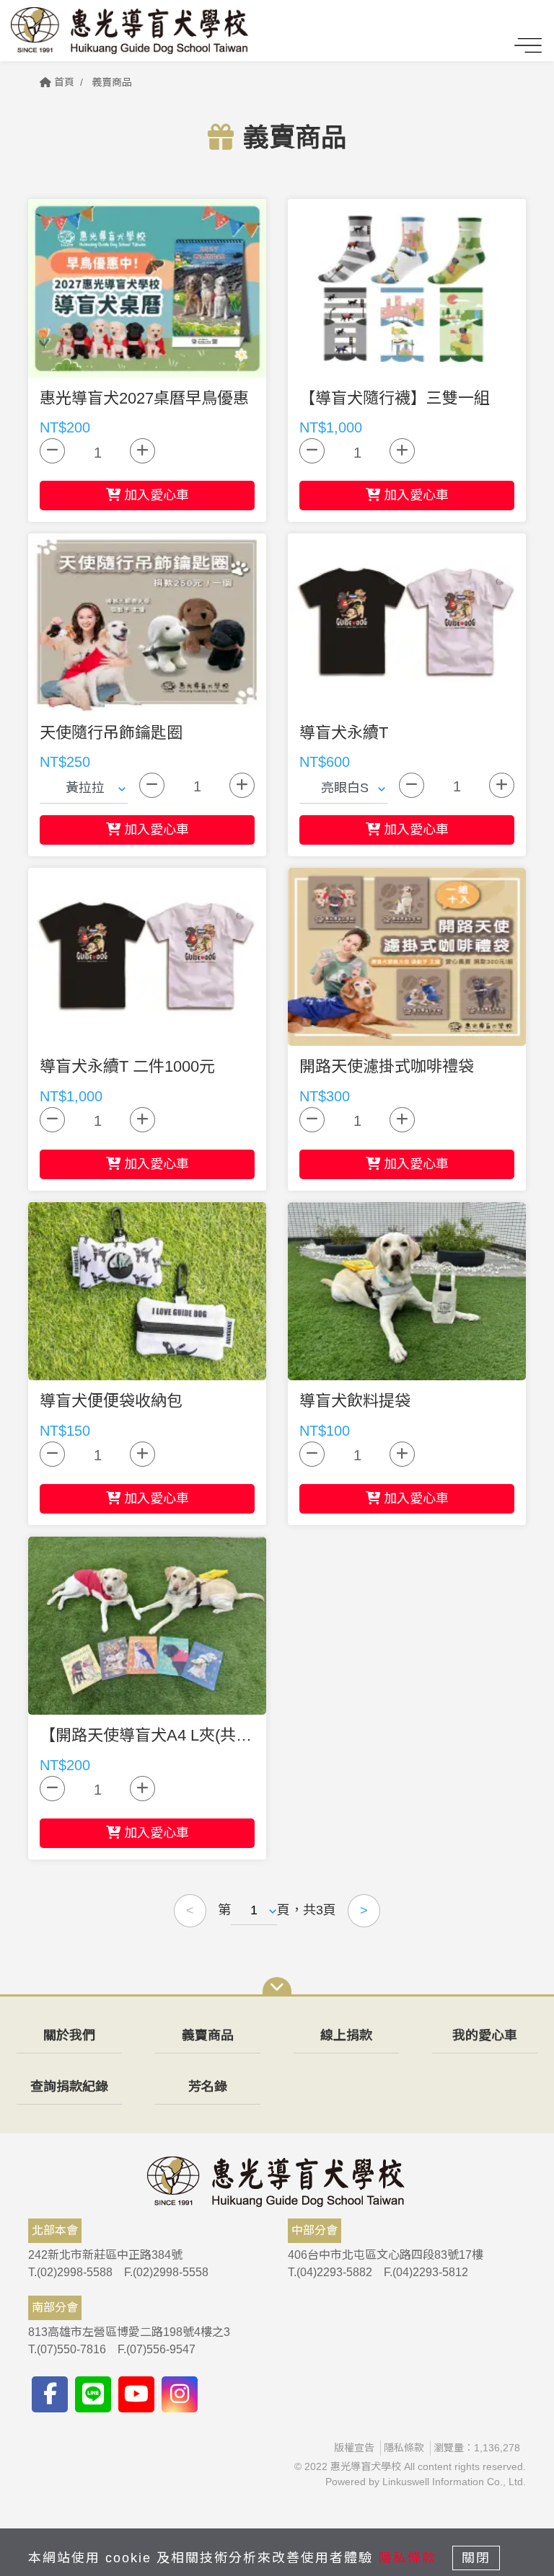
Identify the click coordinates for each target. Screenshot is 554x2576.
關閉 (476, 2558)
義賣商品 (112, 82)
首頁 (63, 82)
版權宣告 (354, 2448)
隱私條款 (404, 2448)
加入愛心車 (155, 495)
